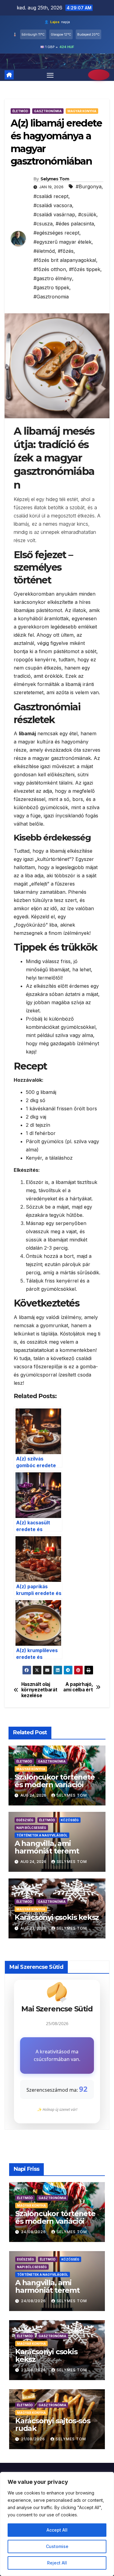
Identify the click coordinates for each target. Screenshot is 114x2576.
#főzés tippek (85, 269)
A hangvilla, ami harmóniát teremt (47, 1847)
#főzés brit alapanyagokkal (65, 260)
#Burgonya (89, 186)
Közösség (70, 1820)
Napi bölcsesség (31, 1828)
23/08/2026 (34, 2370)
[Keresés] (99, 75)
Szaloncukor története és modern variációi (55, 1781)
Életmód (20, 111)
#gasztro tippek (51, 287)
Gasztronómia (48, 111)
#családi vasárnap (54, 214)
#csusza (43, 224)
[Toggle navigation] (50, 75)
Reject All (57, 2563)
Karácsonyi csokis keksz (57, 1917)
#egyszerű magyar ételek (62, 242)
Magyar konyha (82, 111)
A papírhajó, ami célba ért (78, 1687)
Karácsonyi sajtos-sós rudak (53, 2425)
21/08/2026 (34, 2439)
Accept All (57, 2530)
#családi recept (51, 196)
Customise (57, 2546)
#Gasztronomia (51, 297)
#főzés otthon (50, 269)
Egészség (25, 1820)
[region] (57, 2524)
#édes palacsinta (75, 224)
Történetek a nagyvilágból (42, 1835)
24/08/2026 (34, 2232)
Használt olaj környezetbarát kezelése (39, 1690)
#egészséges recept (56, 233)
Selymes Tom (55, 179)
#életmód (44, 251)
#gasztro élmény (53, 278)
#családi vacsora (53, 205)
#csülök (87, 214)
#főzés (66, 251)
